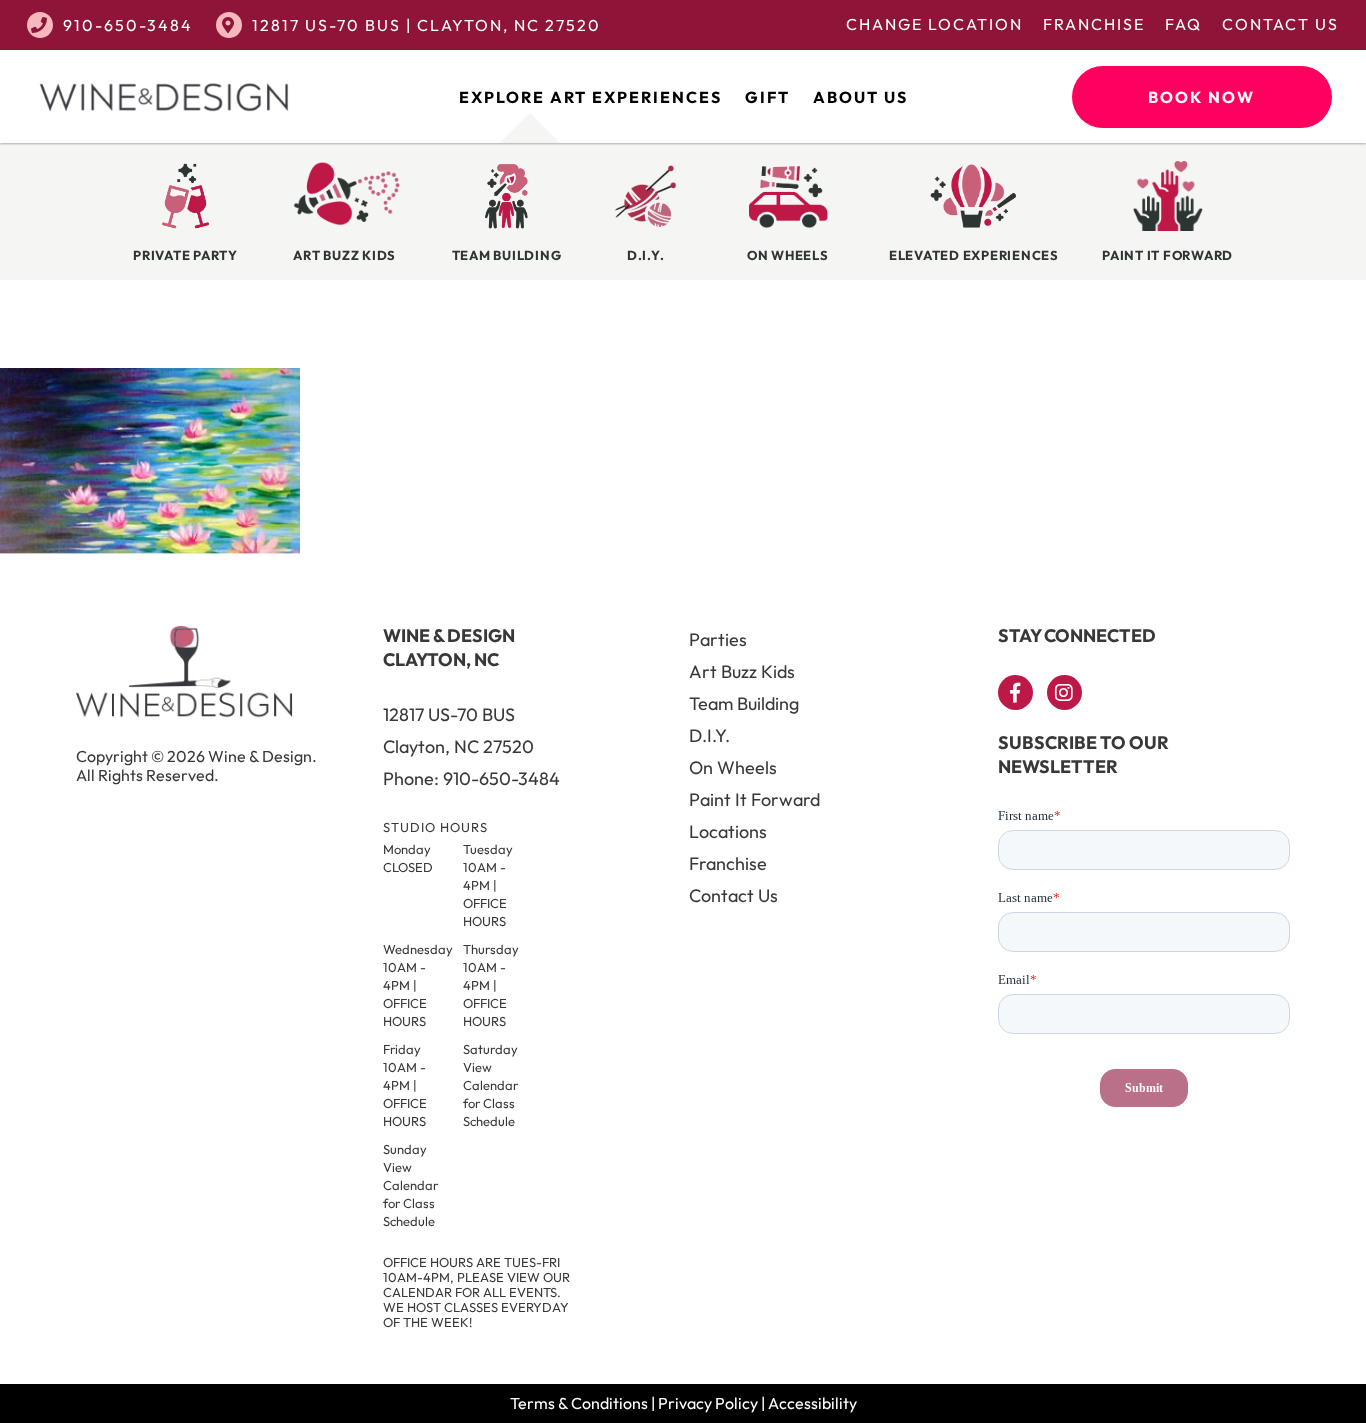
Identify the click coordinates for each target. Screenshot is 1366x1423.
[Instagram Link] (1064, 692)
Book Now (1201, 97)
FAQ (1183, 24)
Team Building (744, 703)
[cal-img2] (150, 548)
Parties (718, 639)
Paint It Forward (754, 799)
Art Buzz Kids (742, 671)
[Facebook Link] (1015, 692)
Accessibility (812, 1403)
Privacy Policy (708, 1403)
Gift (767, 97)
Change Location (934, 24)
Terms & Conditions (579, 1403)
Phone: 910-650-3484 (471, 778)
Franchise (1094, 24)
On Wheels (733, 767)
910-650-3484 (128, 25)
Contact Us (1280, 24)
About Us (860, 97)
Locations (728, 831)
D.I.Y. (709, 735)
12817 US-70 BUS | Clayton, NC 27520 (426, 25)
